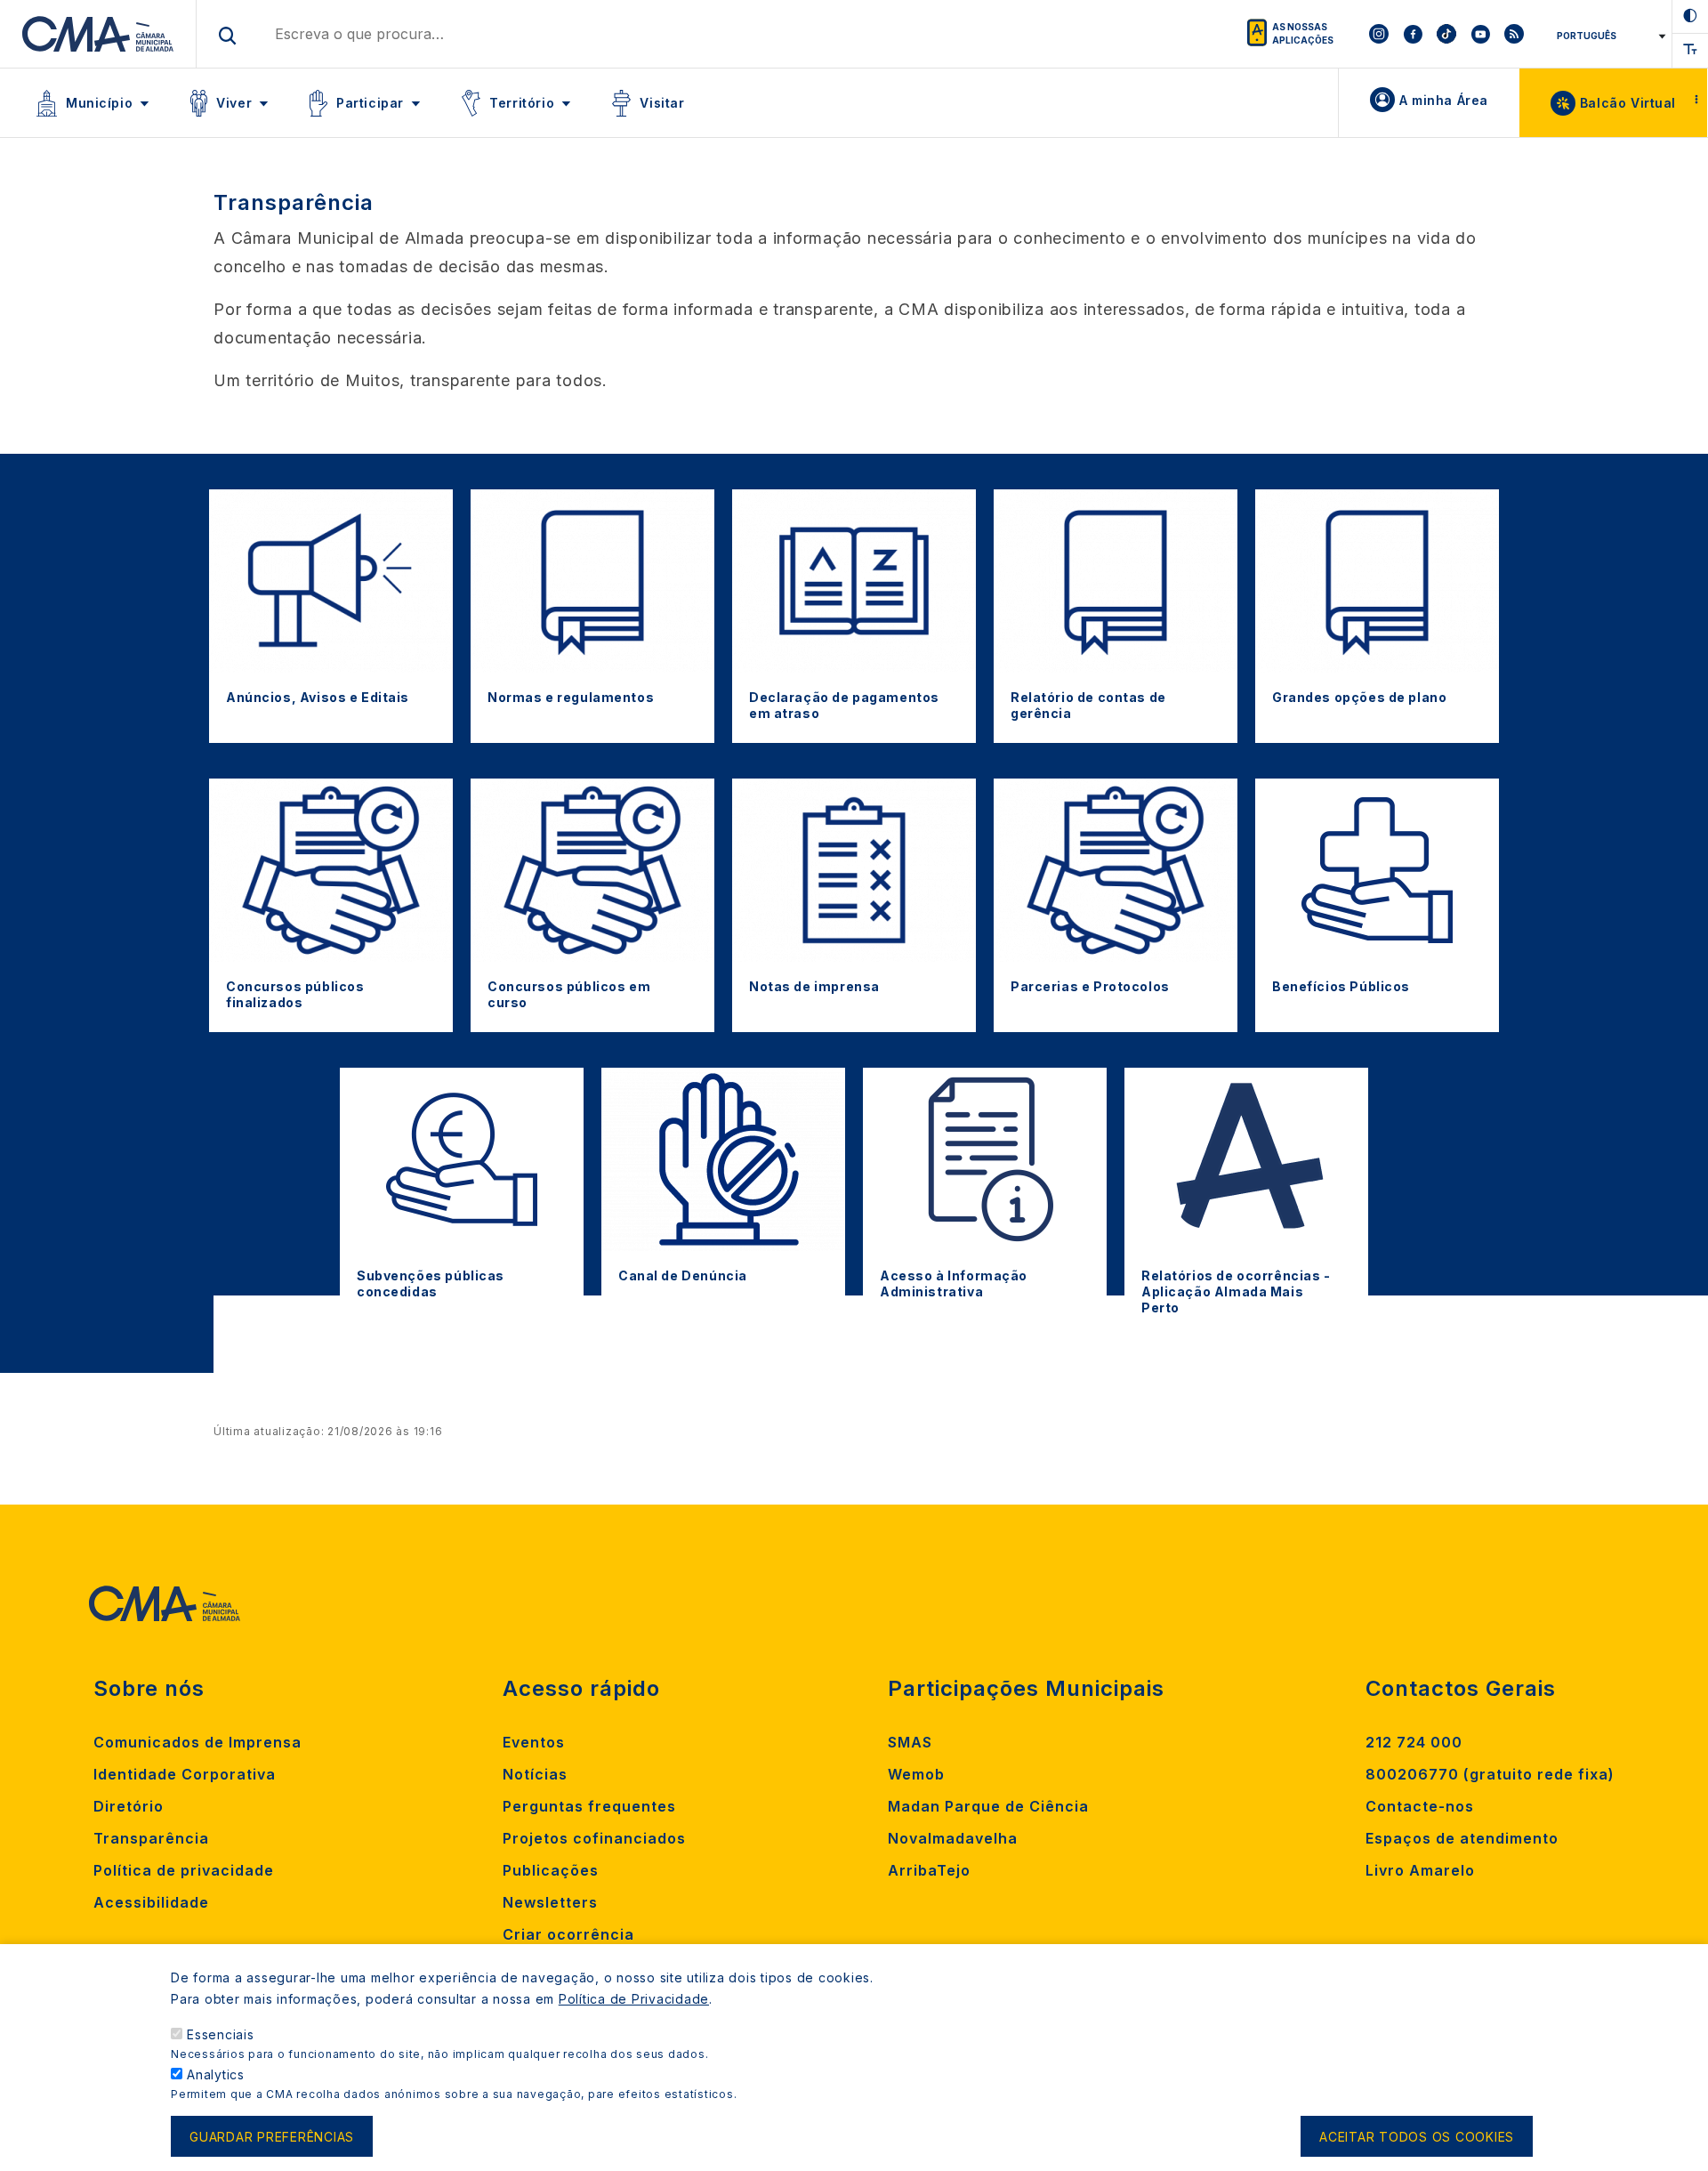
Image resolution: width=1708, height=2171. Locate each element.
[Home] (98, 34)
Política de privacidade (184, 1870)
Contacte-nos (1420, 1806)
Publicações (551, 1870)
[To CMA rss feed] (1514, 34)
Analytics (216, 2074)
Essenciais (221, 2034)
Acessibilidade (151, 1902)
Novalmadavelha (953, 1838)
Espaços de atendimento (1462, 1838)
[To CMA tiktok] (1446, 34)
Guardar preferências (272, 2137)
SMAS (910, 1742)
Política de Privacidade (634, 1999)
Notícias (535, 1774)
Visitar (662, 103)
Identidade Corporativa (185, 1774)
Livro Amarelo (1420, 1870)
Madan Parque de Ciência (988, 1806)
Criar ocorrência (568, 1934)
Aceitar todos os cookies (1417, 2137)
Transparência (151, 1838)
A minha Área (1444, 100)
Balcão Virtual (1628, 103)
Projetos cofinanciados (594, 1838)
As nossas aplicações (1303, 33)
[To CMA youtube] (1480, 34)
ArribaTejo (929, 1870)
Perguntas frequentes (589, 1806)
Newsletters (550, 1902)
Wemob (916, 1774)
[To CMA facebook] (1413, 34)
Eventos (534, 1742)
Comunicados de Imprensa (197, 1742)
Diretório (129, 1806)
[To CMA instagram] (1379, 34)
